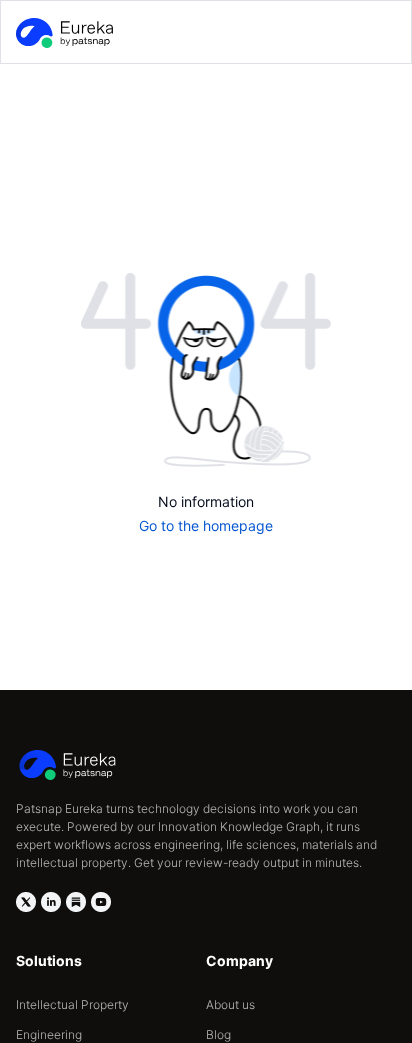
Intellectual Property (72, 1004)
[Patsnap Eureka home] (63, 33)
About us (230, 1004)
